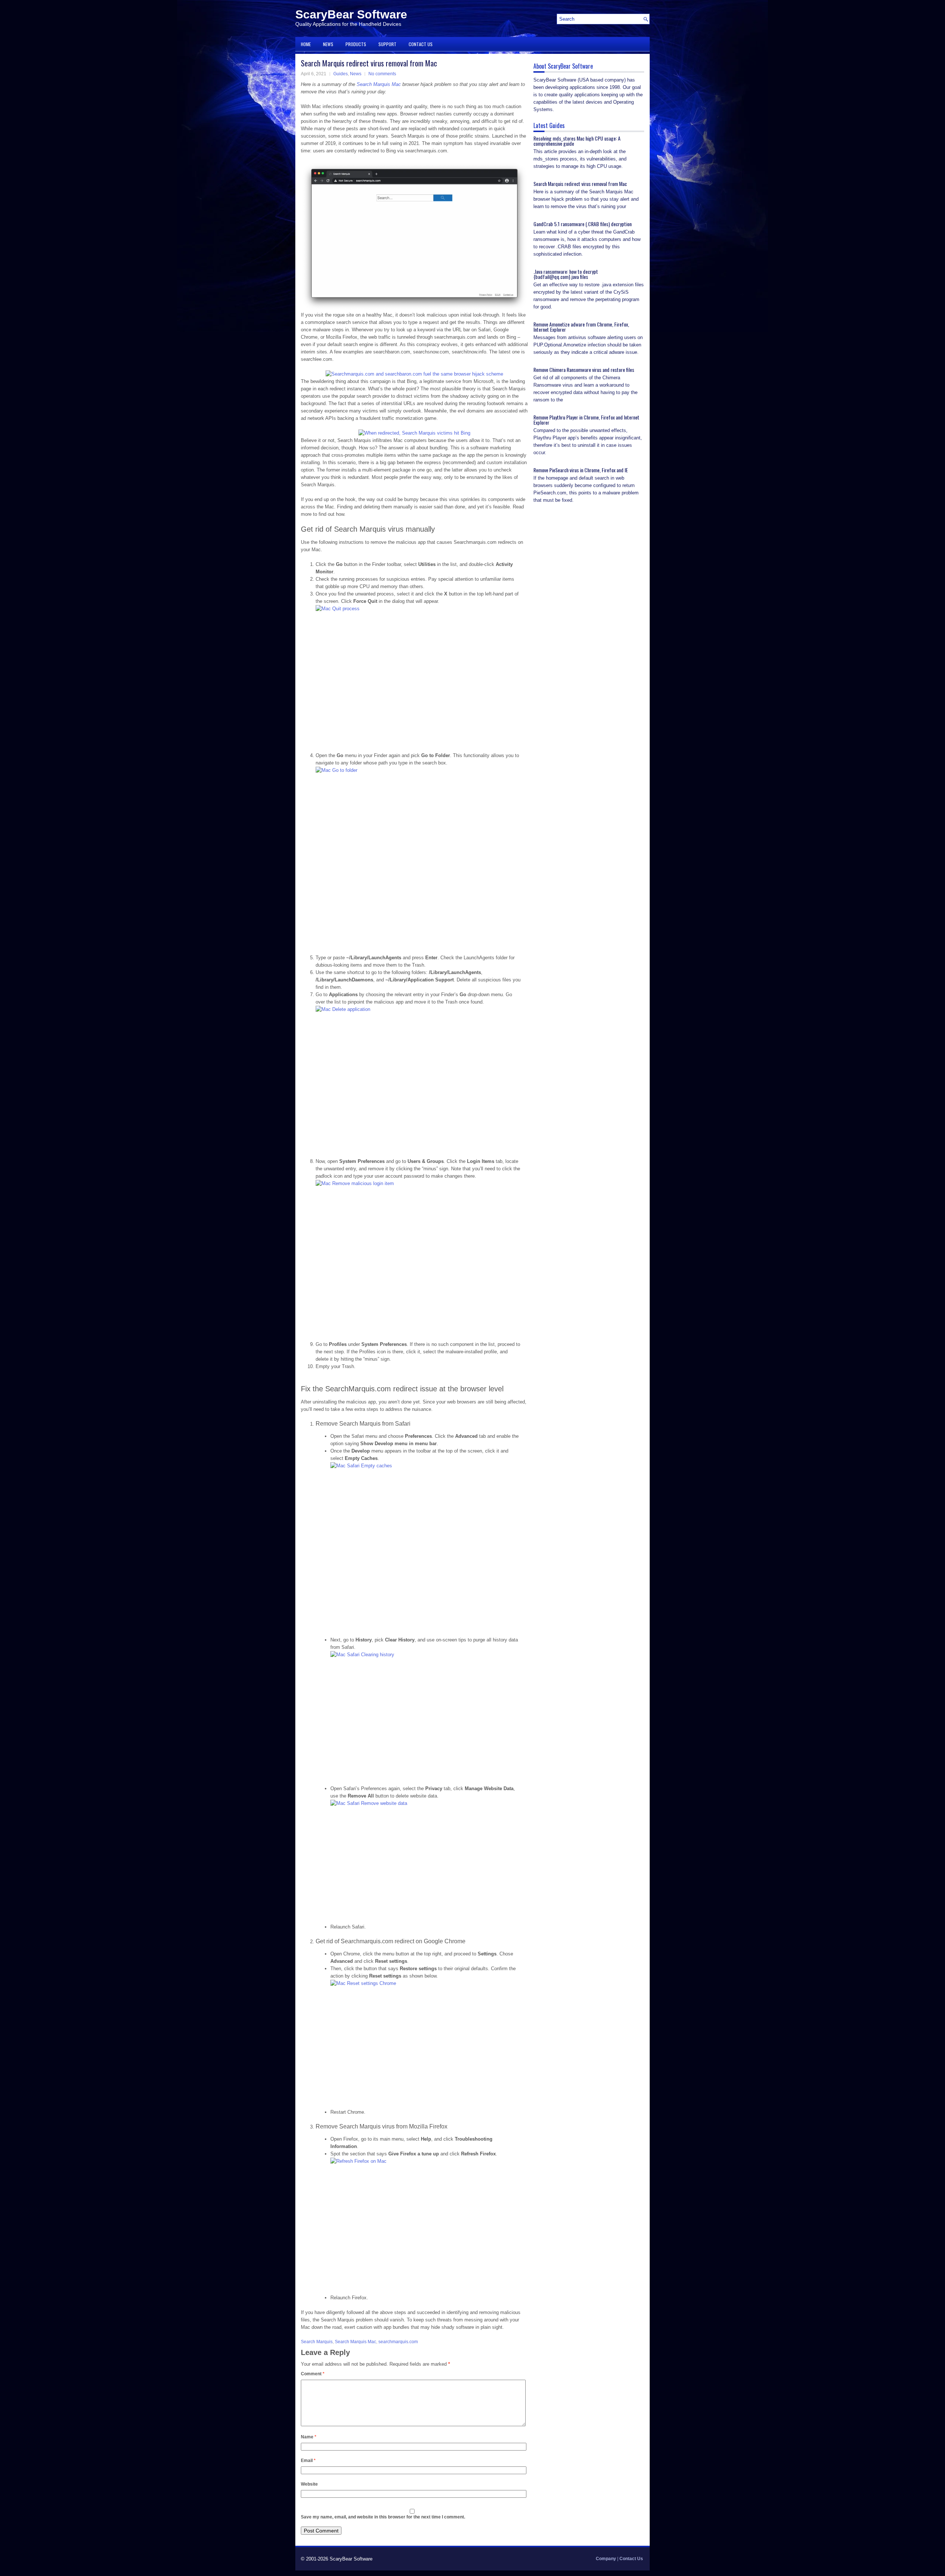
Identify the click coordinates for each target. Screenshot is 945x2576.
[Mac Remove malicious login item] (418, 1258)
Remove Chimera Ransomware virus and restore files (584, 370)
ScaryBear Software (351, 14)
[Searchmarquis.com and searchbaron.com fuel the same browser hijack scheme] (414, 374)
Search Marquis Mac (379, 84)
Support (387, 44)
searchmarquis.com (398, 2342)
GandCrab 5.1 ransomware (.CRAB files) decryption (583, 224)
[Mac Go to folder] (418, 859)
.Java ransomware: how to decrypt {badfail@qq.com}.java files (566, 274)
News (328, 44)
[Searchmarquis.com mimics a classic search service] (414, 308)
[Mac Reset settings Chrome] (425, 2042)
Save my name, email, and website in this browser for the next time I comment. (383, 2517)
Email (308, 2461)
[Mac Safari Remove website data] (425, 1860)
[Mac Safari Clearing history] (425, 1716)
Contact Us (421, 44)
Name (309, 2437)
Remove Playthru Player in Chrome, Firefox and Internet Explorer (586, 420)
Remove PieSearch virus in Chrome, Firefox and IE (581, 470)
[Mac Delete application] (418, 1080)
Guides (341, 74)
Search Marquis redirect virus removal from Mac (580, 184)
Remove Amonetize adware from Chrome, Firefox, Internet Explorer (581, 327)
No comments (382, 74)
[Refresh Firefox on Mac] (425, 2224)
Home (306, 44)
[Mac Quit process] (418, 677)
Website (309, 2484)
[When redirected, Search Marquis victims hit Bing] (414, 433)
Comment (313, 2374)
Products (356, 44)
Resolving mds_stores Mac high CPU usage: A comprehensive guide (577, 141)
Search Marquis (317, 2342)
